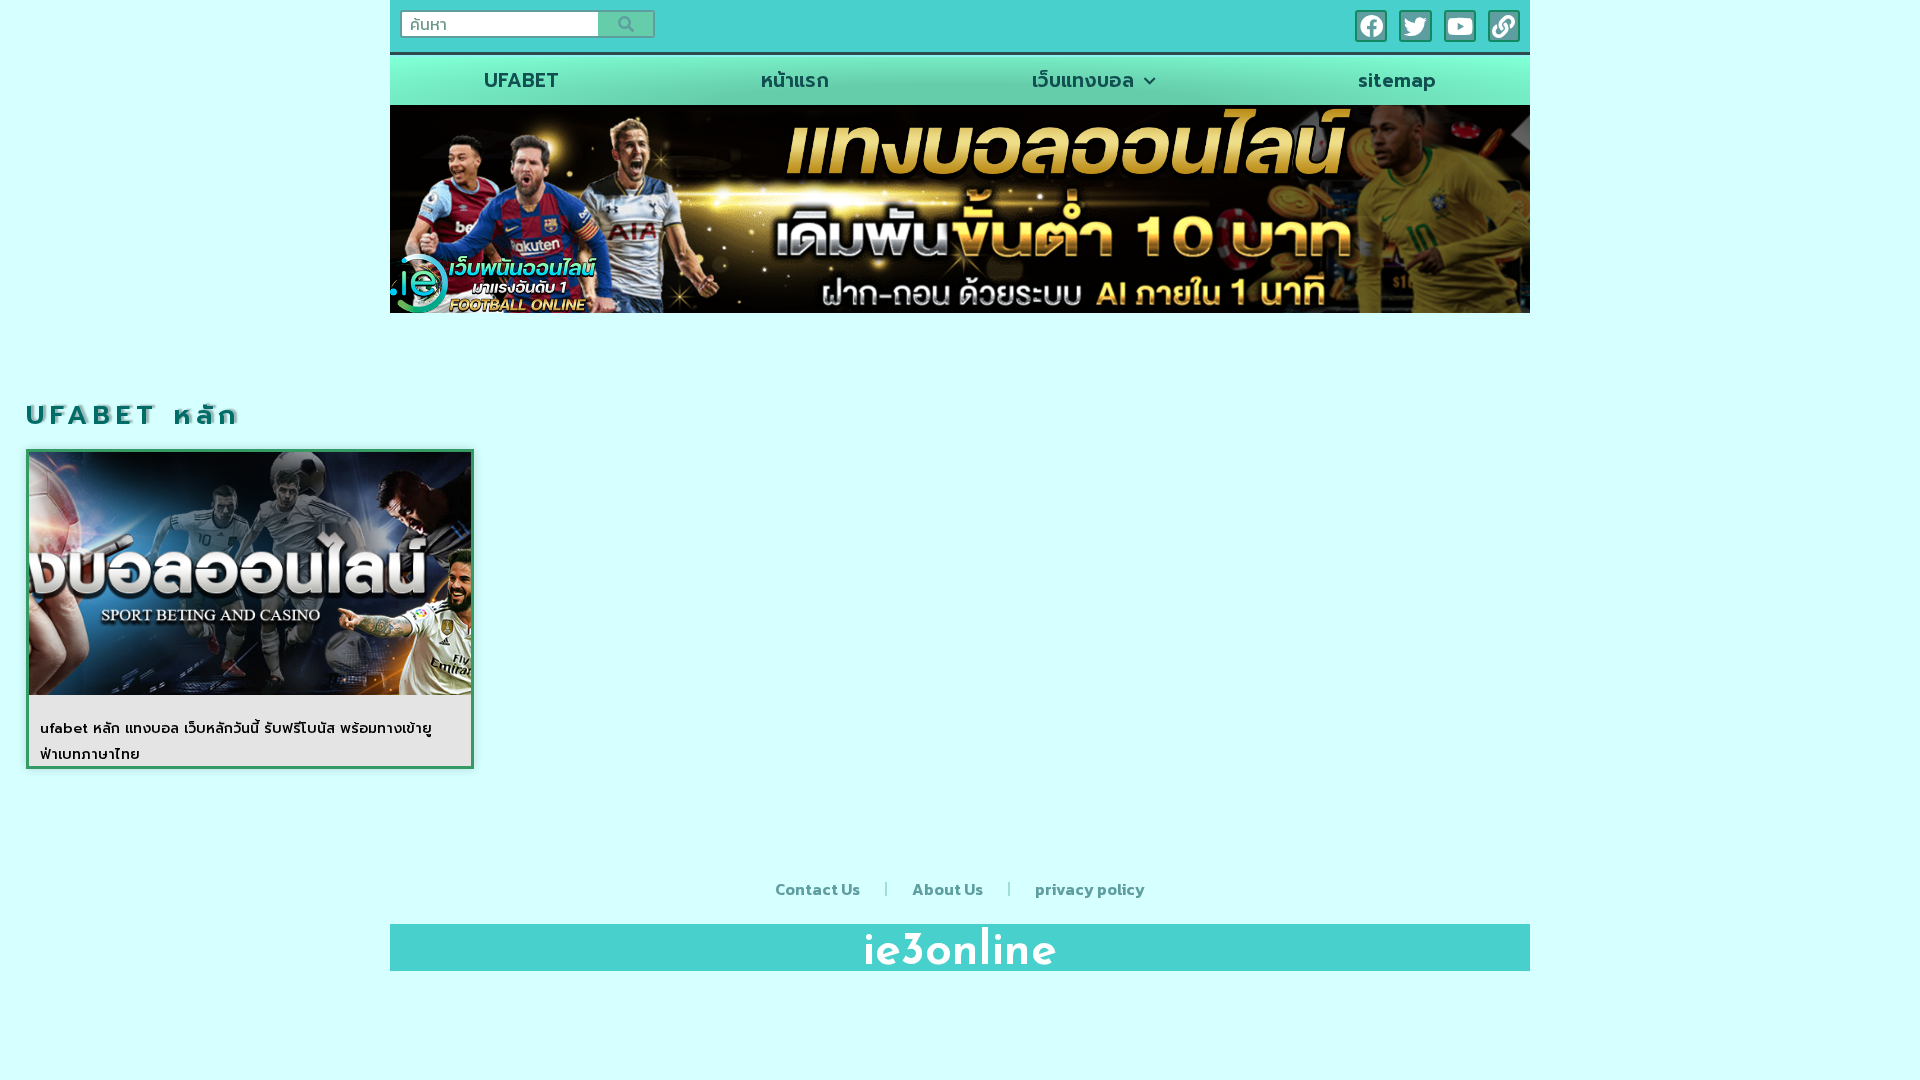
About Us (947, 889)
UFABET (521, 80)
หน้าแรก (795, 80)
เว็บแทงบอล (1083, 80)
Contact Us (817, 889)
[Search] (625, 24)
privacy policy (1090, 889)
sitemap (1397, 80)
